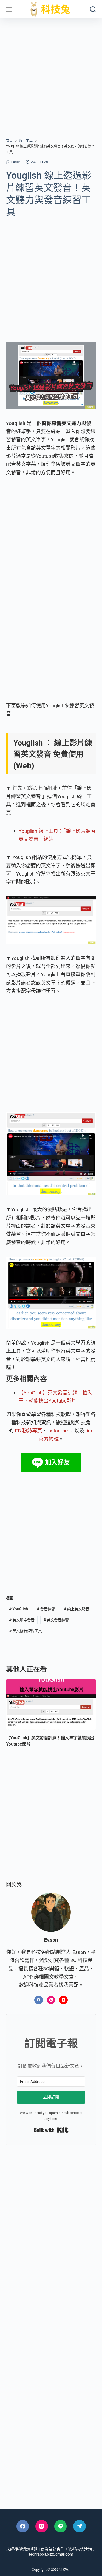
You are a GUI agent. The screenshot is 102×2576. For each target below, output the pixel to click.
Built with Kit (51, 2130)
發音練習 (46, 1609)
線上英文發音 (76, 1609)
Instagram (58, 1431)
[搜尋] (93, 9)
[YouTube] (63, 2000)
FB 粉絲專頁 (29, 1431)
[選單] (9, 9)
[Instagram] (51, 2000)
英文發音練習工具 (25, 1631)
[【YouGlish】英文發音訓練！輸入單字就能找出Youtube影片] (51, 1704)
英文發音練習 (56, 1620)
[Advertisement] (51, 72)
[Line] (61, 2526)
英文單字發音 (22, 1620)
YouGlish (19, 1609)
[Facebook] (39, 2000)
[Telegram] (80, 2526)
